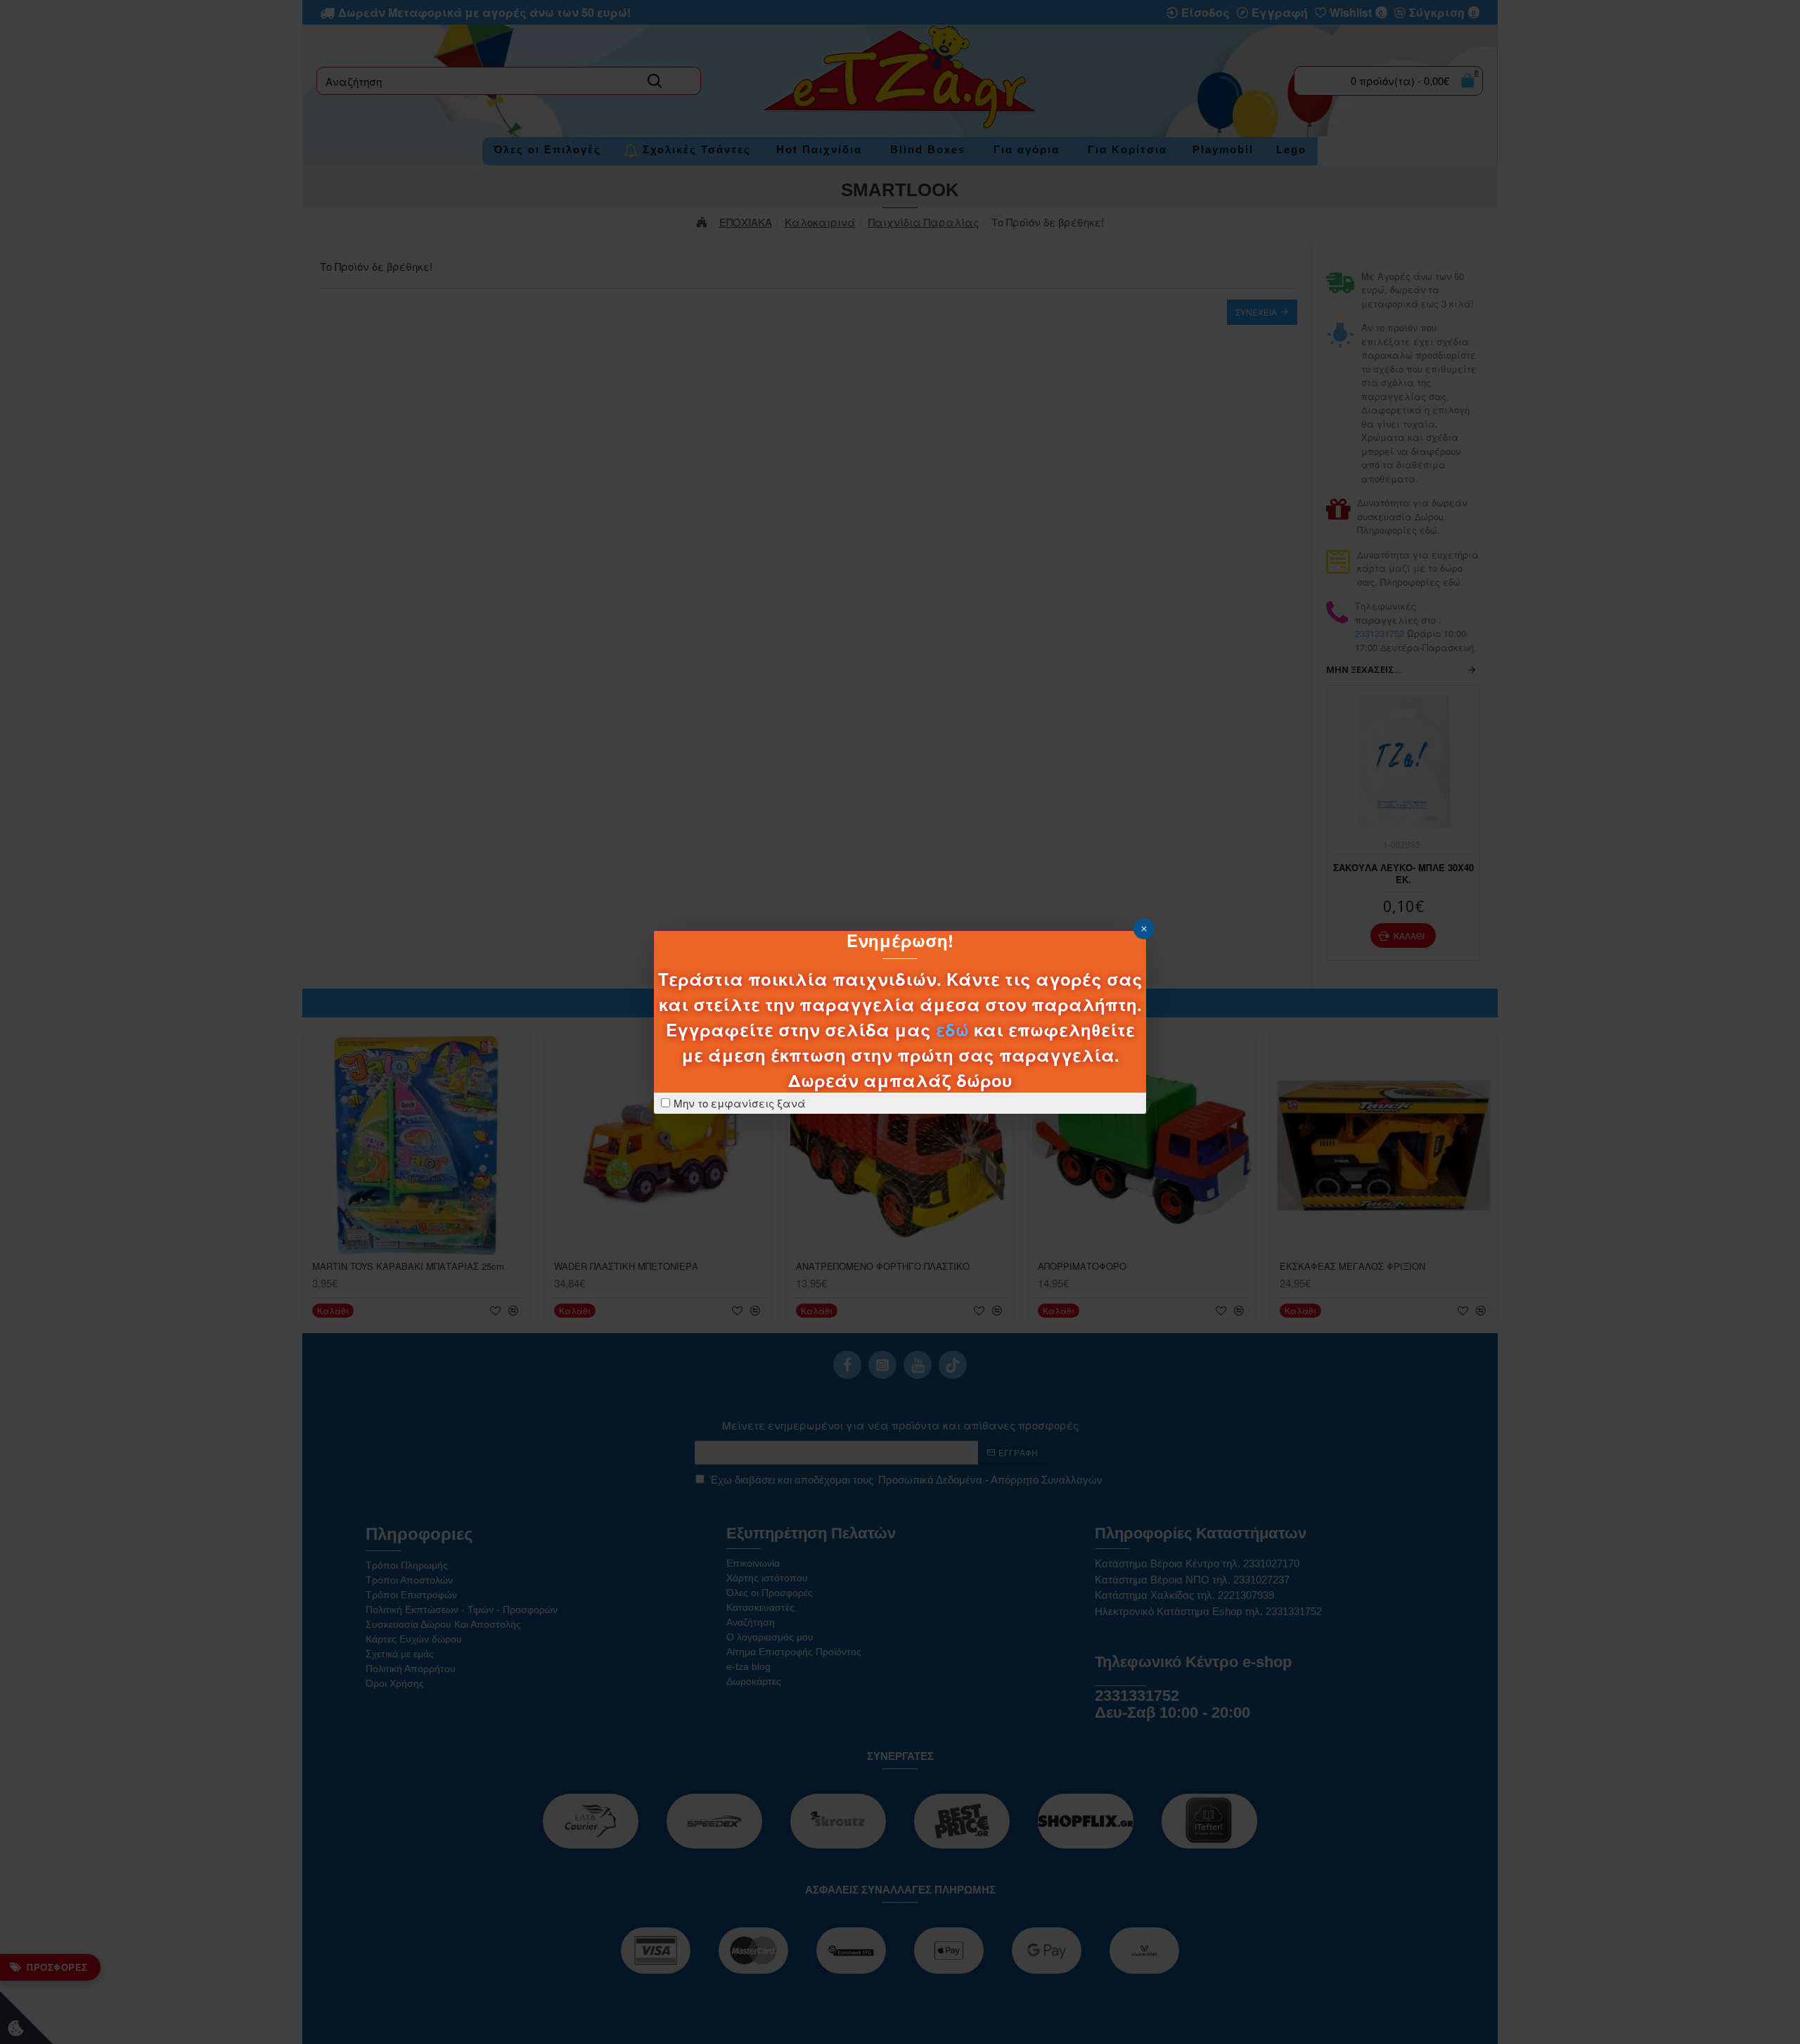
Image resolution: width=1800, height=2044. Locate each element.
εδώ (952, 1029)
